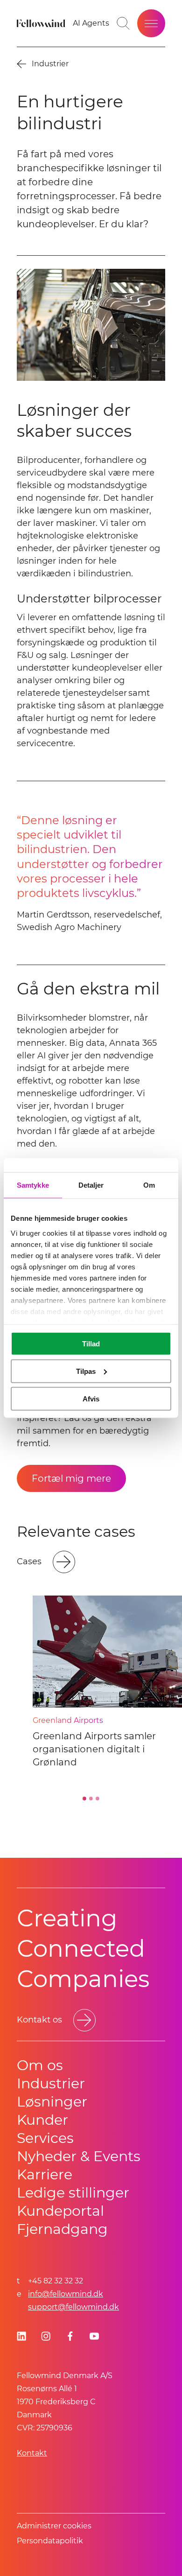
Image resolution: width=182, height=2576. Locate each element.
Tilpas (86, 1371)
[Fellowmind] (42, 23)
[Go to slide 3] (98, 1799)
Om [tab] (149, 1185)
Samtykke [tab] (33, 1185)
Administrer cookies (54, 2526)
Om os (40, 2065)
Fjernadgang (62, 2229)
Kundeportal (60, 2211)
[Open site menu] (151, 23)
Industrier (51, 2083)
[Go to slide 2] (91, 1799)
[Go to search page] (123, 23)
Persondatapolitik (50, 2541)
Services (45, 2138)
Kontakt (32, 2453)
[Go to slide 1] (84, 1799)
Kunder (42, 2120)
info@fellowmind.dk (66, 2294)
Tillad (91, 1344)
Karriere (45, 2174)
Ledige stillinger (73, 2193)
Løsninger (52, 2102)
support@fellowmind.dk (73, 2307)
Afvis (91, 1398)
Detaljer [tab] (91, 1185)
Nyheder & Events (79, 2156)
